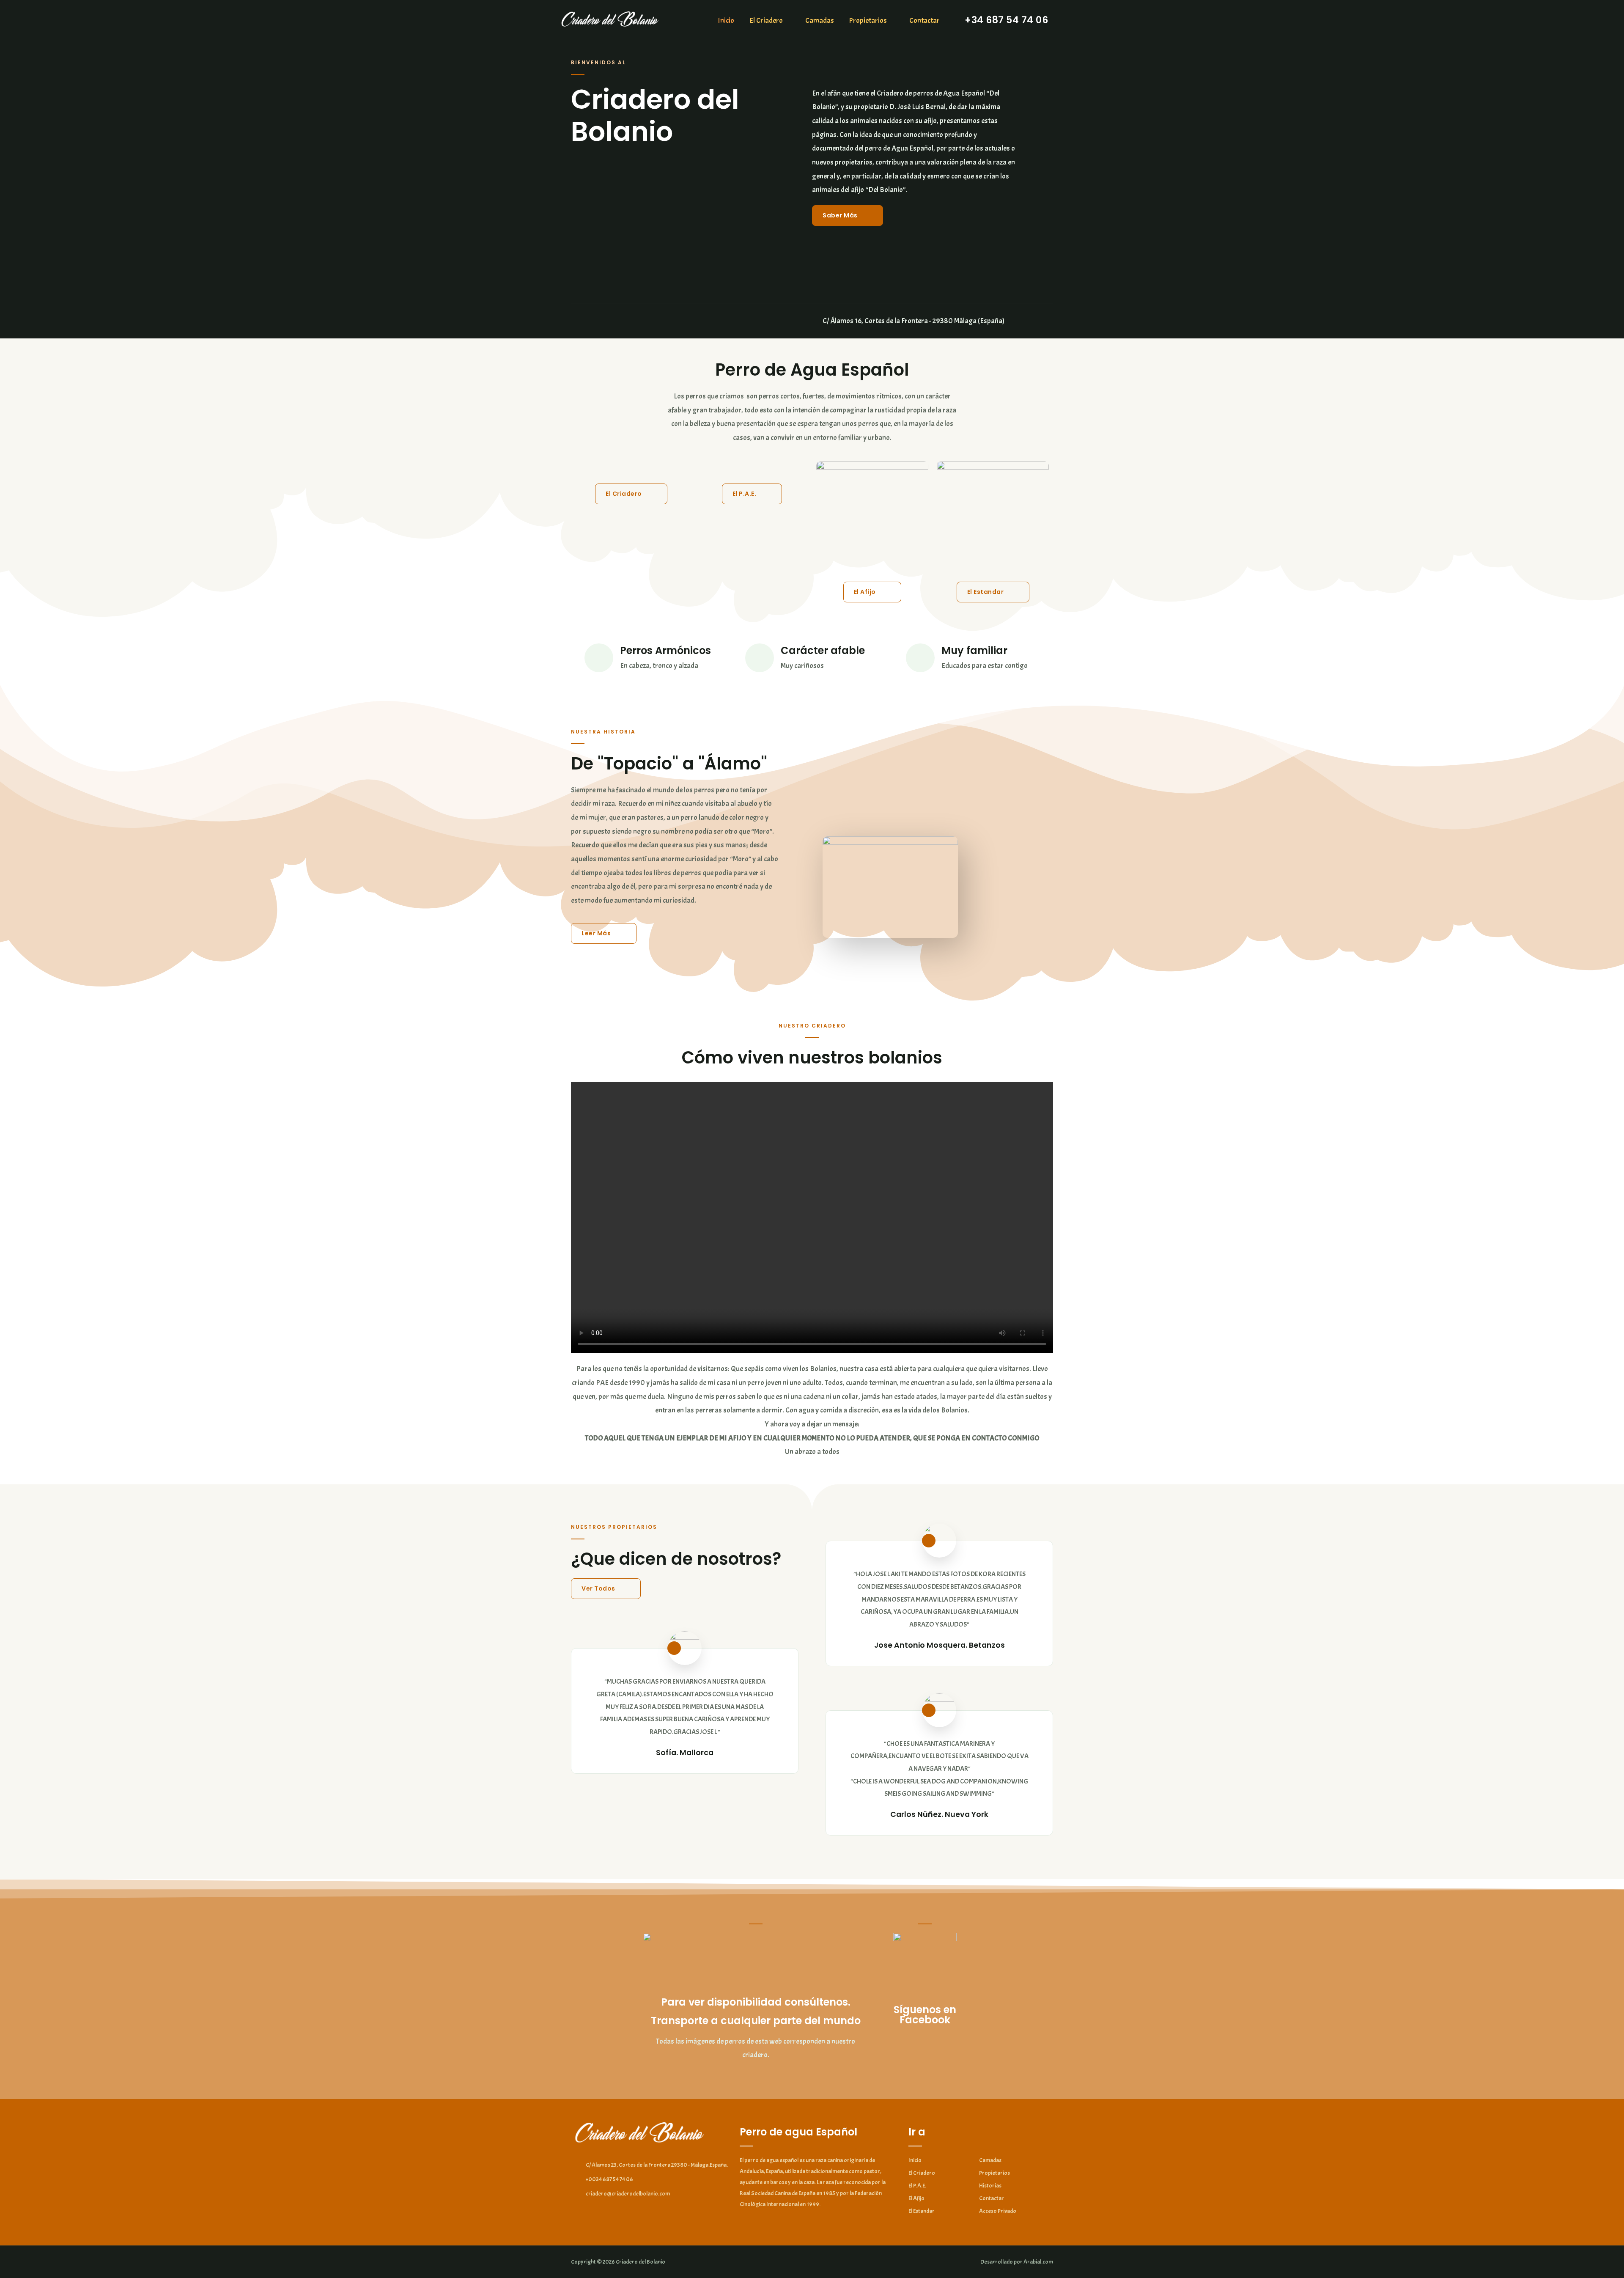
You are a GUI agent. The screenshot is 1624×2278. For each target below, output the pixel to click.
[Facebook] (574, 321)
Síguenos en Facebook (925, 2015)
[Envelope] (596, 321)
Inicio (726, 20)
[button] (848, 216)
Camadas (820, 20)
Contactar (924, 20)
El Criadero (766, 20)
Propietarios (868, 20)
